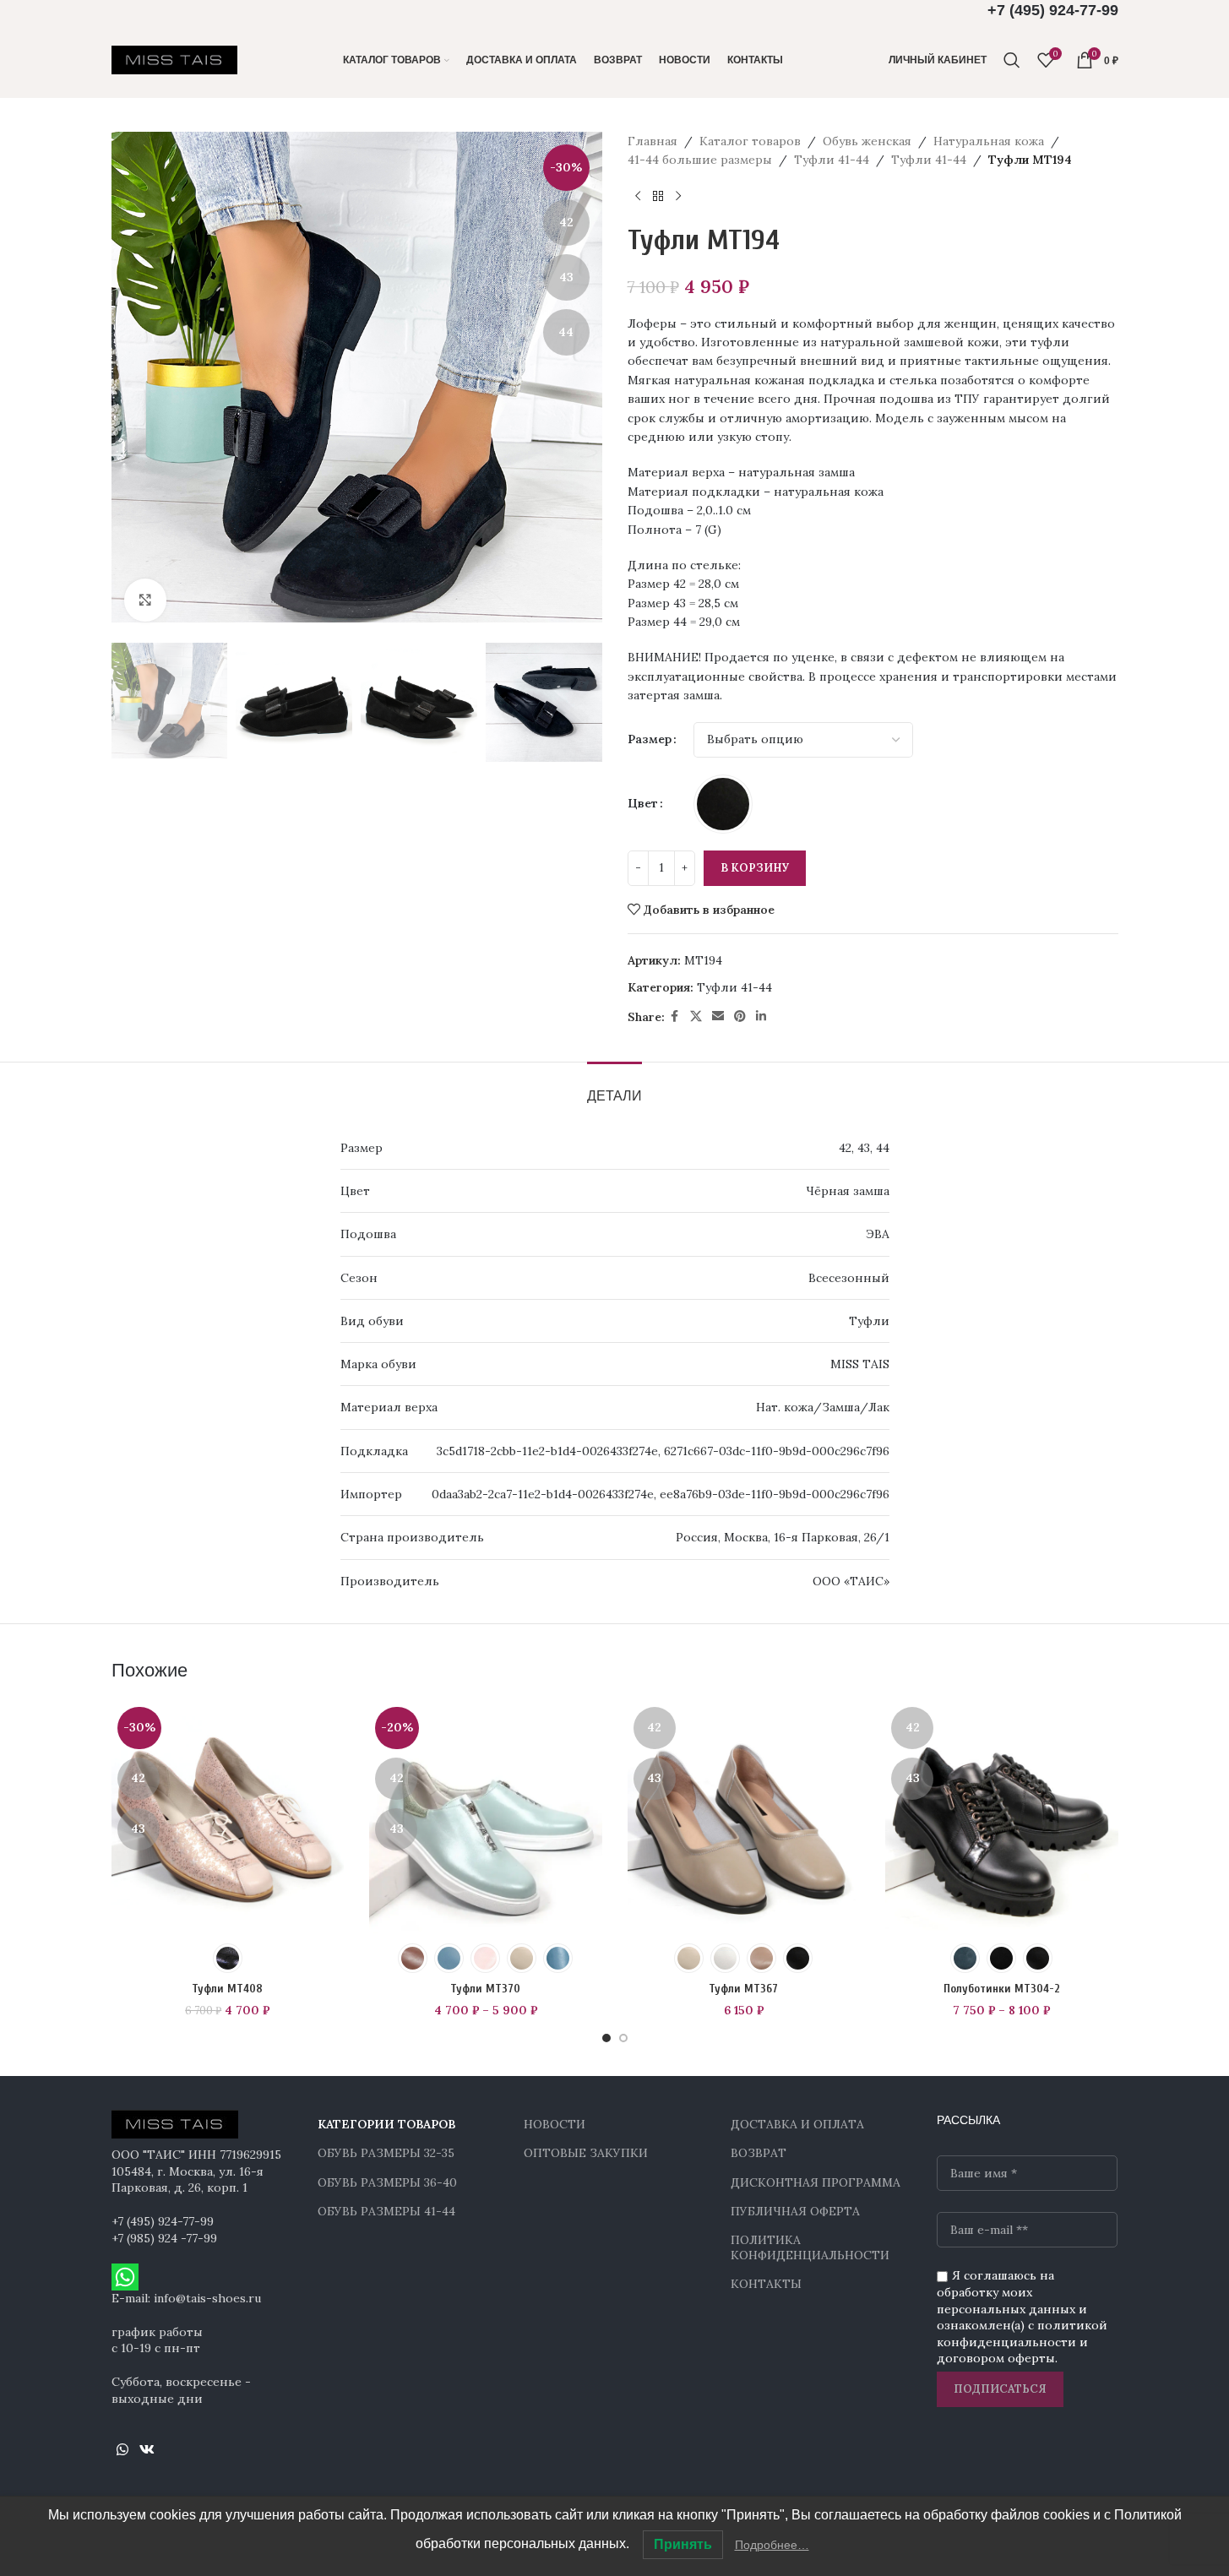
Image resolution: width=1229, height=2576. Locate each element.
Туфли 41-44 (832, 160)
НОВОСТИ (555, 2124)
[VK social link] (147, 2449)
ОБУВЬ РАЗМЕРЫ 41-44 (386, 2211)
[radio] (723, 804)
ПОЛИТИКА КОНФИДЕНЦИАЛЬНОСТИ (810, 2247)
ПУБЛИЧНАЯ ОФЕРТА (795, 2211)
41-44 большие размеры (700, 160)
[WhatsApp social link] (123, 2449)
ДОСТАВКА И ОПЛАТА (797, 2124)
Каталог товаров (750, 141)
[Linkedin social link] (761, 1016)
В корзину (755, 868)
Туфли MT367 (743, 1989)
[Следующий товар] (678, 197)
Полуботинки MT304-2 (1002, 1989)
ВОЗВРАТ (759, 2153)
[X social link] (696, 1016)
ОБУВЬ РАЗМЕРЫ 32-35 (386, 2153)
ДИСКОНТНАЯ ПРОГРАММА (816, 2182)
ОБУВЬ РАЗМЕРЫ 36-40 (387, 2182)
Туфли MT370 (485, 1989)
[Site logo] (175, 59)
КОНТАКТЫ (766, 2284)
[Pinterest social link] (740, 1016)
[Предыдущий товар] (638, 197)
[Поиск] (1012, 60)
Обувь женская (867, 141)
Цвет (643, 803)
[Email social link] (718, 1016)
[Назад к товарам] (658, 197)
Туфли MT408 (227, 1989)
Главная (653, 141)
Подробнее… (772, 2545)
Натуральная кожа (989, 141)
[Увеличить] (145, 600)
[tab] (614, 1087)
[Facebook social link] (675, 1016)
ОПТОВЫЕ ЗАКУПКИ (586, 2153)
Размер (650, 739)
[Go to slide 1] (606, 2038)
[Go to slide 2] (623, 2038)
